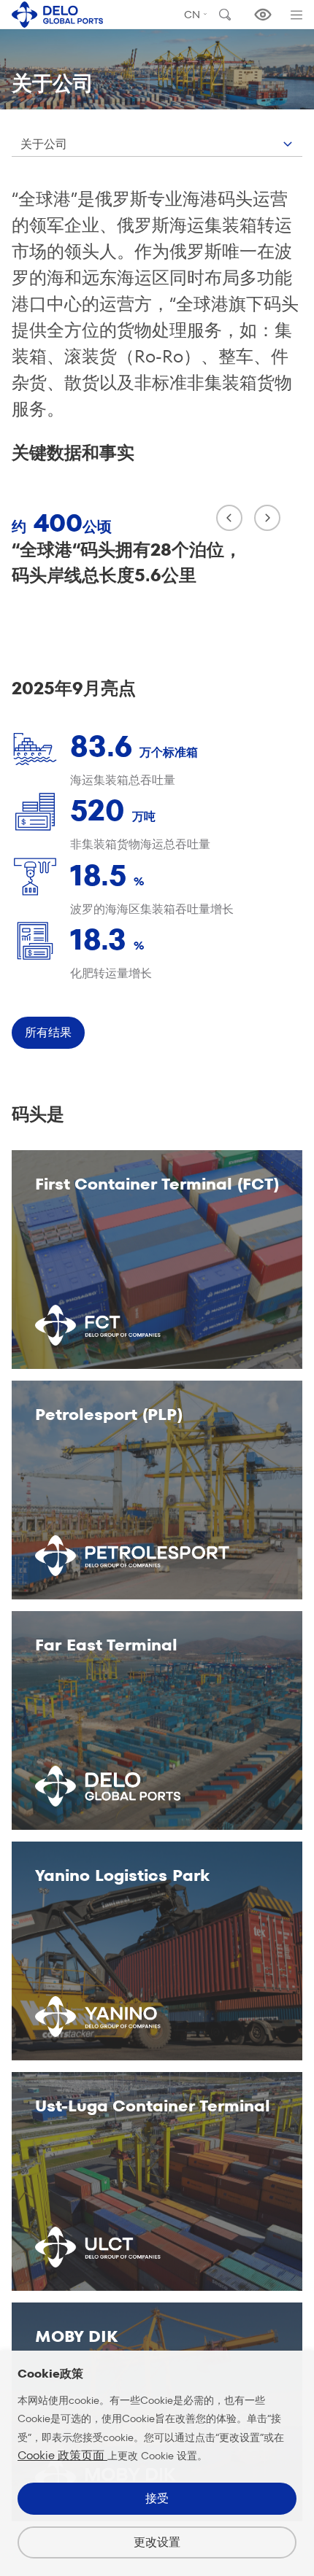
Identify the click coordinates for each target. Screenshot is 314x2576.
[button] (229, 518)
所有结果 (48, 1032)
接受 (157, 2498)
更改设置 (157, 2542)
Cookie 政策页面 (62, 2455)
